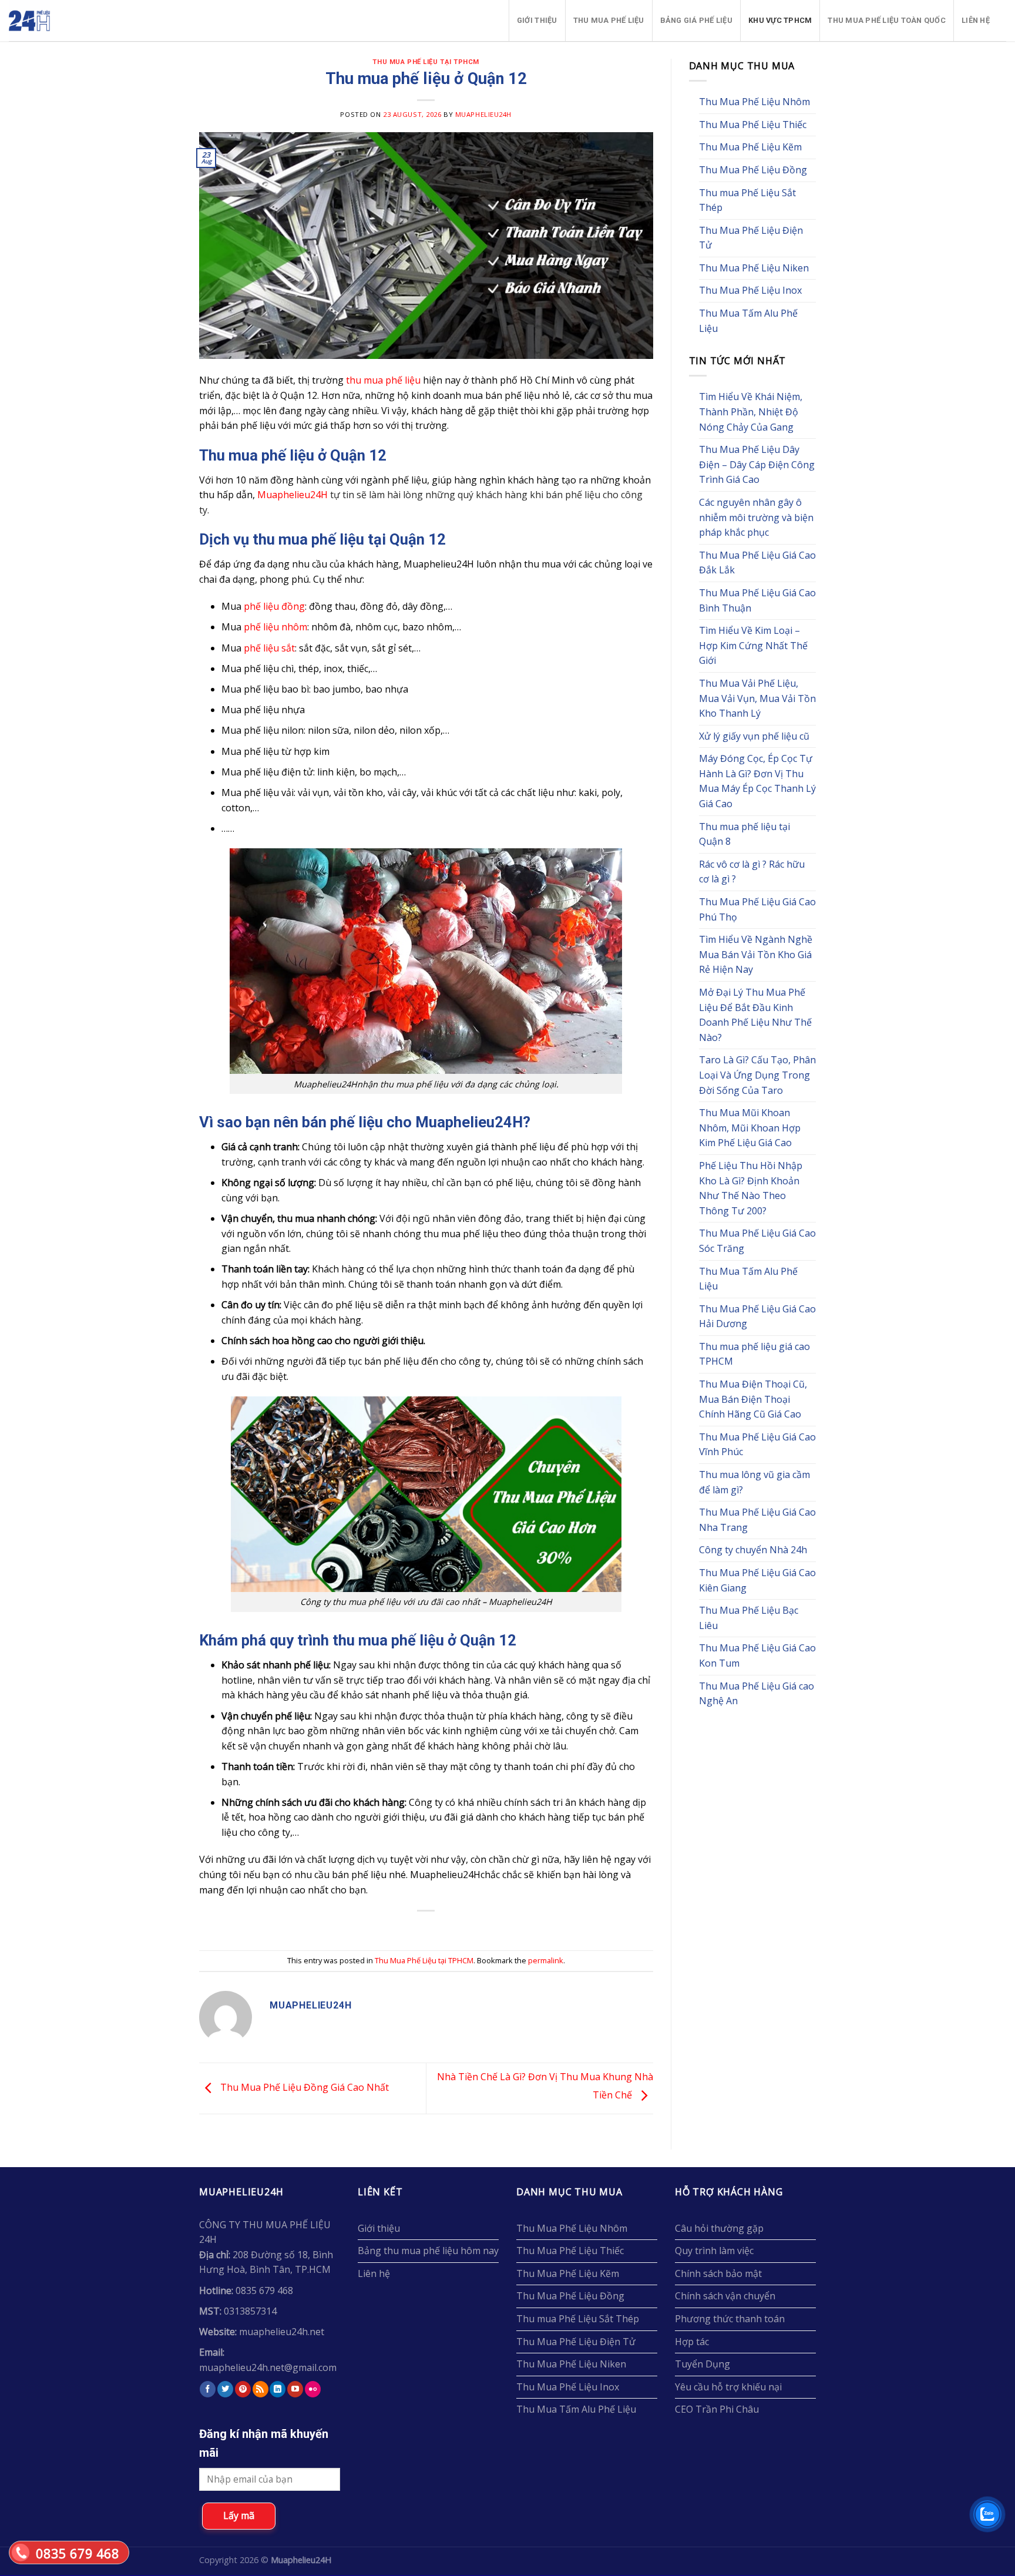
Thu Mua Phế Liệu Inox (750, 290)
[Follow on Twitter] (225, 2389)
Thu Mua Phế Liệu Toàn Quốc (887, 20)
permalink (546, 1960)
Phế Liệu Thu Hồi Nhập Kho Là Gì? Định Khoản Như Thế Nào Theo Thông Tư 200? (751, 1188)
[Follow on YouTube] (295, 2389)
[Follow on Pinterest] (243, 2389)
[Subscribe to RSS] (261, 2389)
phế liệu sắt (269, 648)
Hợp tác (692, 2342)
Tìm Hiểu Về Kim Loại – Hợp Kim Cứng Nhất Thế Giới (753, 645)
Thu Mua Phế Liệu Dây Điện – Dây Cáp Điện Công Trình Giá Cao (757, 464)
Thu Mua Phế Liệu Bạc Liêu (749, 1618)
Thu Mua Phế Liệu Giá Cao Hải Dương (757, 1316)
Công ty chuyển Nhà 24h (753, 1550)
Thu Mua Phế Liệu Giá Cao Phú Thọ (757, 909)
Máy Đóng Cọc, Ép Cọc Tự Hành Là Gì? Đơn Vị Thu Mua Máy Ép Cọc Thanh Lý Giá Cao (757, 781)
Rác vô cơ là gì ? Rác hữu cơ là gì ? (752, 872)
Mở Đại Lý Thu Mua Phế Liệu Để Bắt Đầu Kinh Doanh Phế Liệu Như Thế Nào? (755, 1015)
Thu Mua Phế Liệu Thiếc (753, 125)
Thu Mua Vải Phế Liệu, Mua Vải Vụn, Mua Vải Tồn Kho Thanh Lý (757, 698)
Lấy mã (239, 2515)
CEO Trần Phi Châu (717, 2409)
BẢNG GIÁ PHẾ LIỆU (696, 20)
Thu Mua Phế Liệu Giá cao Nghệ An (757, 1694)
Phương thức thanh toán (730, 2319)
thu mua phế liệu (383, 380)
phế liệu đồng (274, 606)
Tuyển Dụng (703, 2364)
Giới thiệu (537, 20)
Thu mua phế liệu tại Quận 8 (745, 834)
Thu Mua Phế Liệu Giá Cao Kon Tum (757, 1655)
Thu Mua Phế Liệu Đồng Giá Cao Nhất (303, 2088)
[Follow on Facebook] (208, 2389)
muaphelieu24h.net (282, 2332)
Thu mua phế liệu (609, 20)
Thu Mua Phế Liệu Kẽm (750, 147)
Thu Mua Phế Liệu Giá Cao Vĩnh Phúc (757, 1445)
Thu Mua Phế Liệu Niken (754, 268)
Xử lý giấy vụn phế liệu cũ (754, 736)
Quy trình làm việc (714, 2251)
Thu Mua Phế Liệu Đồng (753, 170)
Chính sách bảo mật (718, 2273)
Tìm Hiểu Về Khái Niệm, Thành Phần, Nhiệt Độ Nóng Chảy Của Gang (751, 412)
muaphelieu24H (483, 114)
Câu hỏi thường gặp (719, 2228)
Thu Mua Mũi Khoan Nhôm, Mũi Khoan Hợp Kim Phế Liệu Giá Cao (750, 1128)
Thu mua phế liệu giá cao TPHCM (754, 1354)
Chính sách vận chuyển (725, 2296)
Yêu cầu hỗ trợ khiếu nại (728, 2387)
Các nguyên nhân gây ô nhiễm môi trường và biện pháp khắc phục (756, 517)
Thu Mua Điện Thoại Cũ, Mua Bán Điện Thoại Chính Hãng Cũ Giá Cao (753, 1399)
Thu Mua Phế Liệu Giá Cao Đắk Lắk (757, 563)
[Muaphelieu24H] (58, 21)
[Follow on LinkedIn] (278, 2389)
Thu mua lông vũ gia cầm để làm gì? (754, 1482)
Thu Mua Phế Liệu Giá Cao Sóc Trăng (757, 1241)
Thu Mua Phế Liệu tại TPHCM (426, 62)
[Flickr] (313, 2389)
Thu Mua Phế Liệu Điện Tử (751, 238)
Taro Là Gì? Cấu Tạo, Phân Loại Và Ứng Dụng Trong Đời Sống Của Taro (757, 1075)
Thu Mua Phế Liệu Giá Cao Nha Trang (757, 1520)
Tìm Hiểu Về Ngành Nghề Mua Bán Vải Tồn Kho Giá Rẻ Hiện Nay (756, 954)
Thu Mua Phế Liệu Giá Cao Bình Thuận (757, 600)
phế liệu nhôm (275, 627)
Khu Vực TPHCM (780, 20)
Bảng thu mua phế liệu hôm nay (428, 2251)
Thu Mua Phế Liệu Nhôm (754, 102)
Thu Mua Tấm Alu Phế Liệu (748, 321)
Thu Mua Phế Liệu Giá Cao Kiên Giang (757, 1580)
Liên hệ (976, 20)
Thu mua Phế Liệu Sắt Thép (747, 200)
